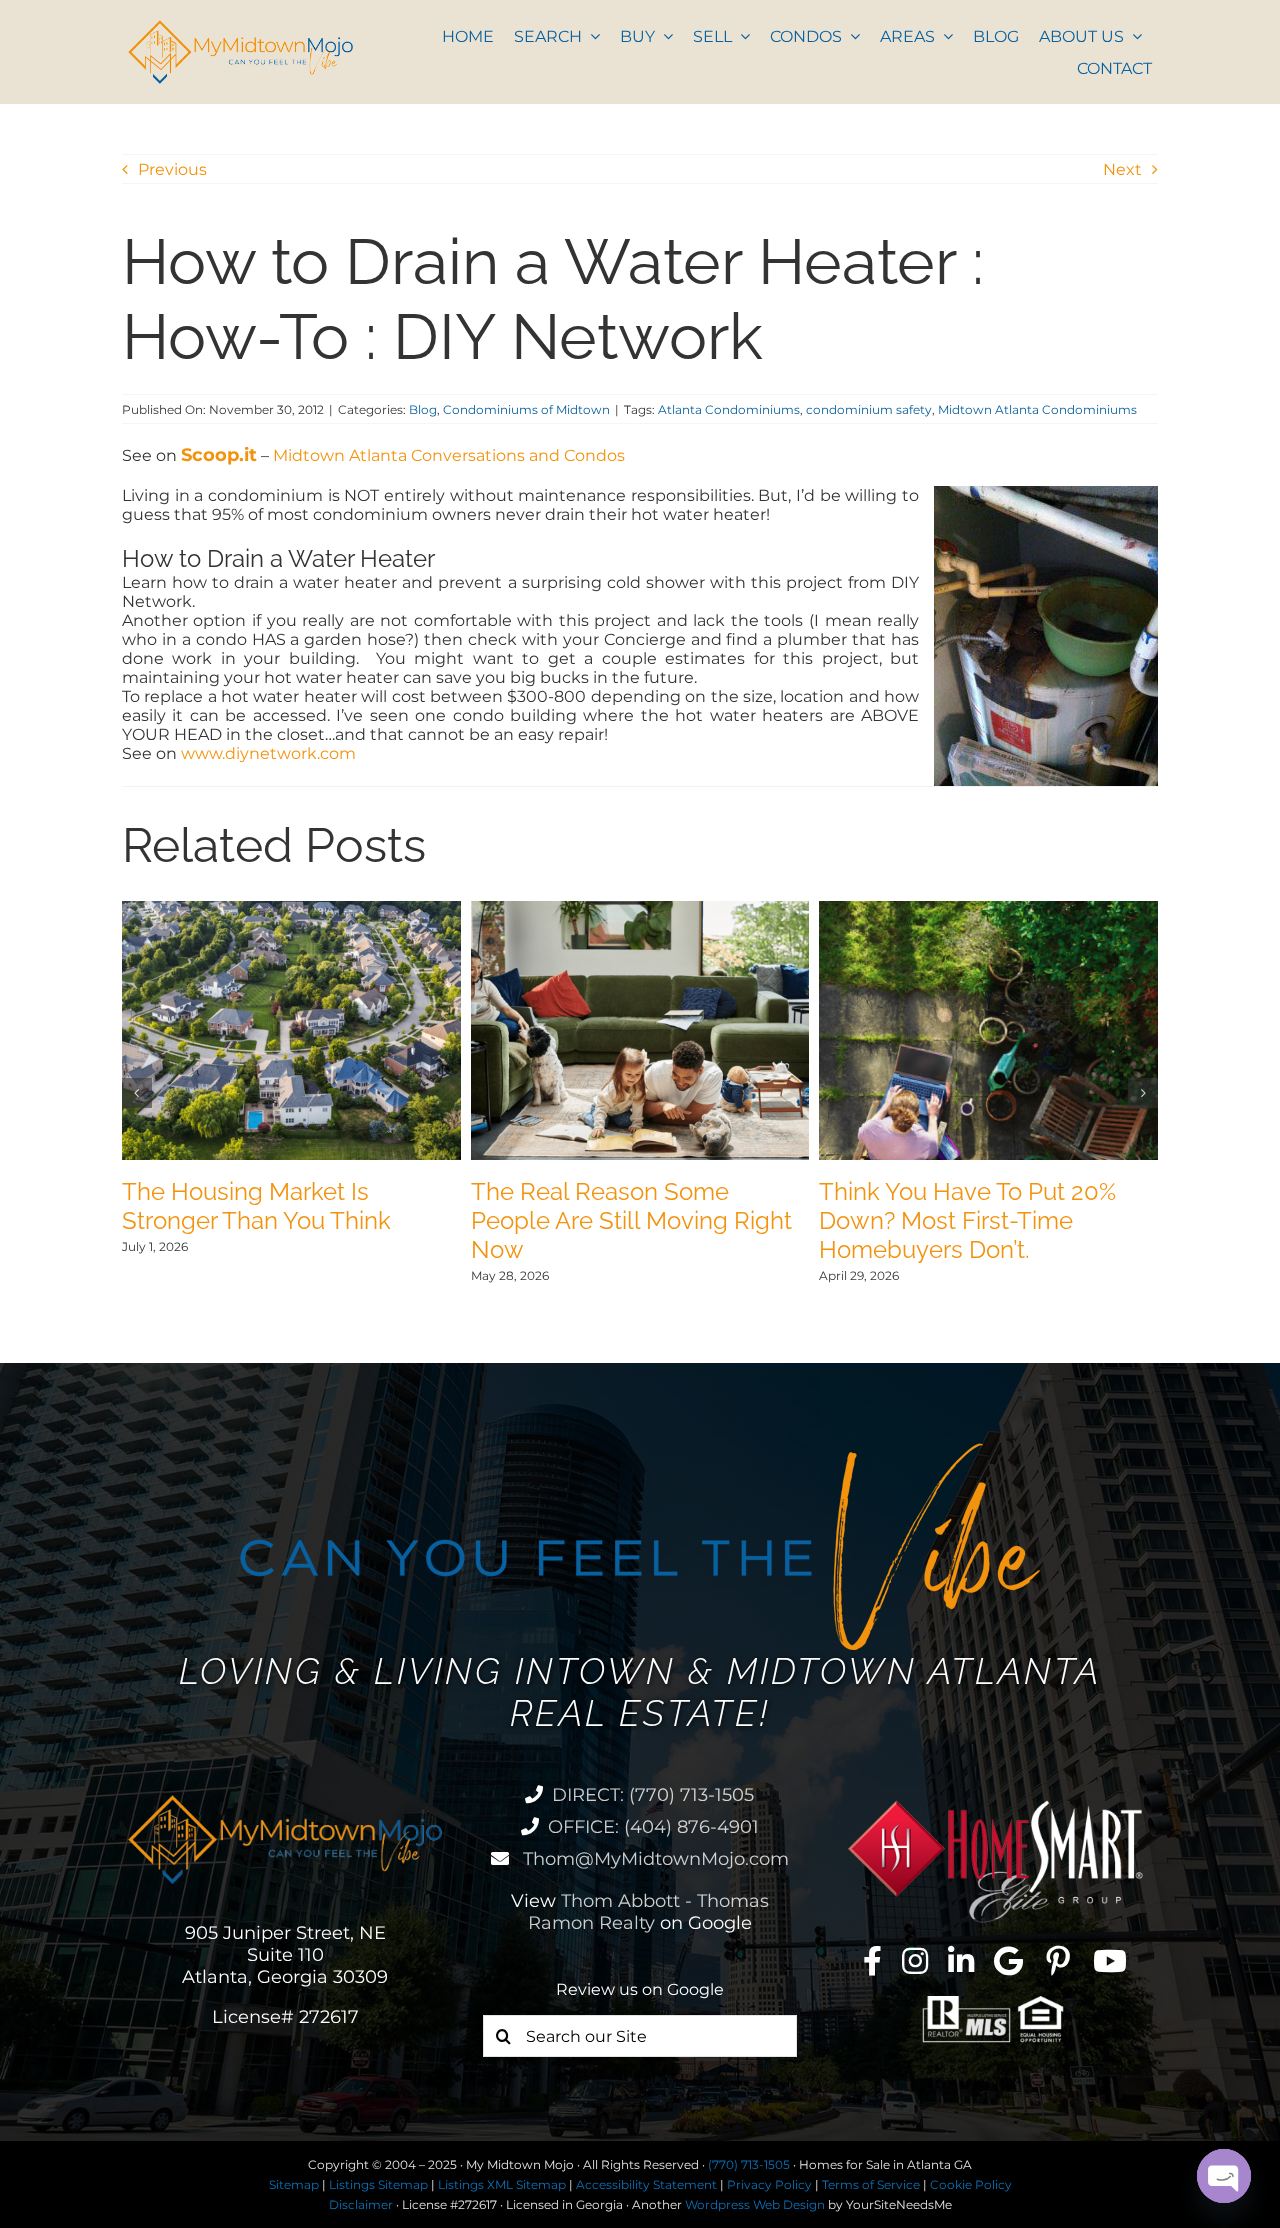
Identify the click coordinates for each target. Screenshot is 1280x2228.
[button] (137, 1093)
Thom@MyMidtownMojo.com (653, 1859)
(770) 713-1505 (749, 2164)
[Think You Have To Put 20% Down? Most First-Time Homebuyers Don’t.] (988, 910)
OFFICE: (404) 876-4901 (653, 1827)
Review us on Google (640, 1989)
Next (1122, 169)
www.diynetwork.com (268, 753)
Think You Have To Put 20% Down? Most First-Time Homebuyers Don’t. (967, 1220)
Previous (172, 169)
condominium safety (869, 409)
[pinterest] (1058, 1961)
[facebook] (872, 1961)
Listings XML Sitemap (502, 2184)
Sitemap (294, 2184)
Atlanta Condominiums (729, 409)
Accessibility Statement (646, 2184)
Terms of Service (871, 2184)
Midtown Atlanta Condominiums (1037, 409)
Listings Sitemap (378, 2184)
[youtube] (1110, 1961)
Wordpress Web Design (755, 2204)
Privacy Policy (769, 2184)
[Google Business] (1008, 1961)
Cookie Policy (971, 2184)
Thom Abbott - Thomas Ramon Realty (648, 1912)
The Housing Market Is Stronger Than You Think (256, 1206)
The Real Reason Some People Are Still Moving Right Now (631, 1220)
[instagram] (915, 1961)
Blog (423, 409)
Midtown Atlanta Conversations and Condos (449, 455)
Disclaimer (361, 2204)
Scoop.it (219, 455)
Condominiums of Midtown (526, 409)
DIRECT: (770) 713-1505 (653, 1795)
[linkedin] (961, 1961)
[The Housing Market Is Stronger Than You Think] (291, 910)
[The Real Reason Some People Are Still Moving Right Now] (640, 910)
